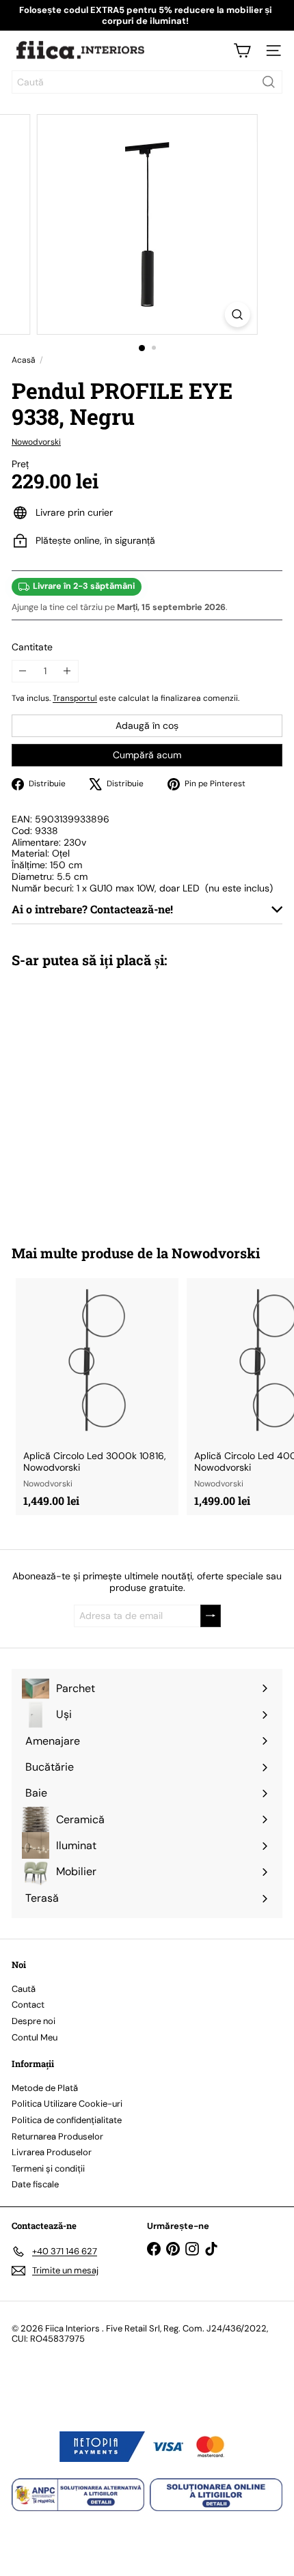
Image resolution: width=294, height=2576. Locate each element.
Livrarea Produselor (52, 2152)
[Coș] (242, 51)
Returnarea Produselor (57, 2136)
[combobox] (147, 82)
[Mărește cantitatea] (67, 671)
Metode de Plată (45, 2088)
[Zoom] (237, 315)
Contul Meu (35, 2037)
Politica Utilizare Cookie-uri (67, 2104)
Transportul (75, 698)
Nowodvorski (216, 1253)
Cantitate (32, 647)
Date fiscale (35, 2184)
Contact (28, 2005)
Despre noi (34, 2021)
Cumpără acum (147, 755)
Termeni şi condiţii (48, 2169)
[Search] (269, 82)
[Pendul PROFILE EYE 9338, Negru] (97, 1098)
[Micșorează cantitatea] (23, 671)
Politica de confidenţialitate (67, 2120)
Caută (24, 1989)
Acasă (24, 360)
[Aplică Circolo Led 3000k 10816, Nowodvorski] (97, 1397)
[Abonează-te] (211, 1616)
